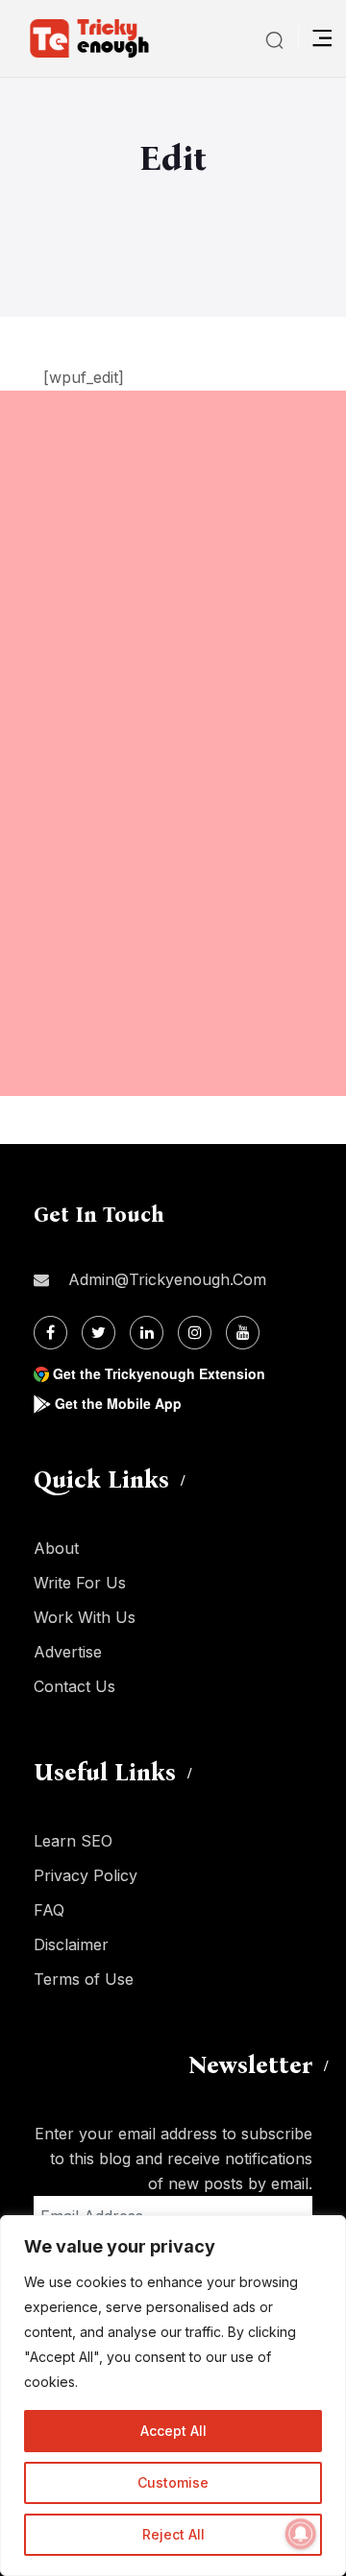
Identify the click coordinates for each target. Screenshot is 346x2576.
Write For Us (80, 1583)
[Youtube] (243, 1333)
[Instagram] (195, 1333)
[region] (173, 2396)
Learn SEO (73, 1841)
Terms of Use (84, 1979)
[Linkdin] (147, 1333)
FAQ (49, 1910)
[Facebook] (50, 1333)
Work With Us (85, 1617)
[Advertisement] (173, 563)
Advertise (68, 1652)
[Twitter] (99, 1333)
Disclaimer (71, 1944)
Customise (173, 2482)
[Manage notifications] (301, 2534)
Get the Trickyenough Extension (159, 1373)
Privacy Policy (86, 1875)
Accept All (173, 2431)
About (56, 1548)
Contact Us (74, 1686)
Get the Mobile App (118, 1403)
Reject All (173, 2534)
